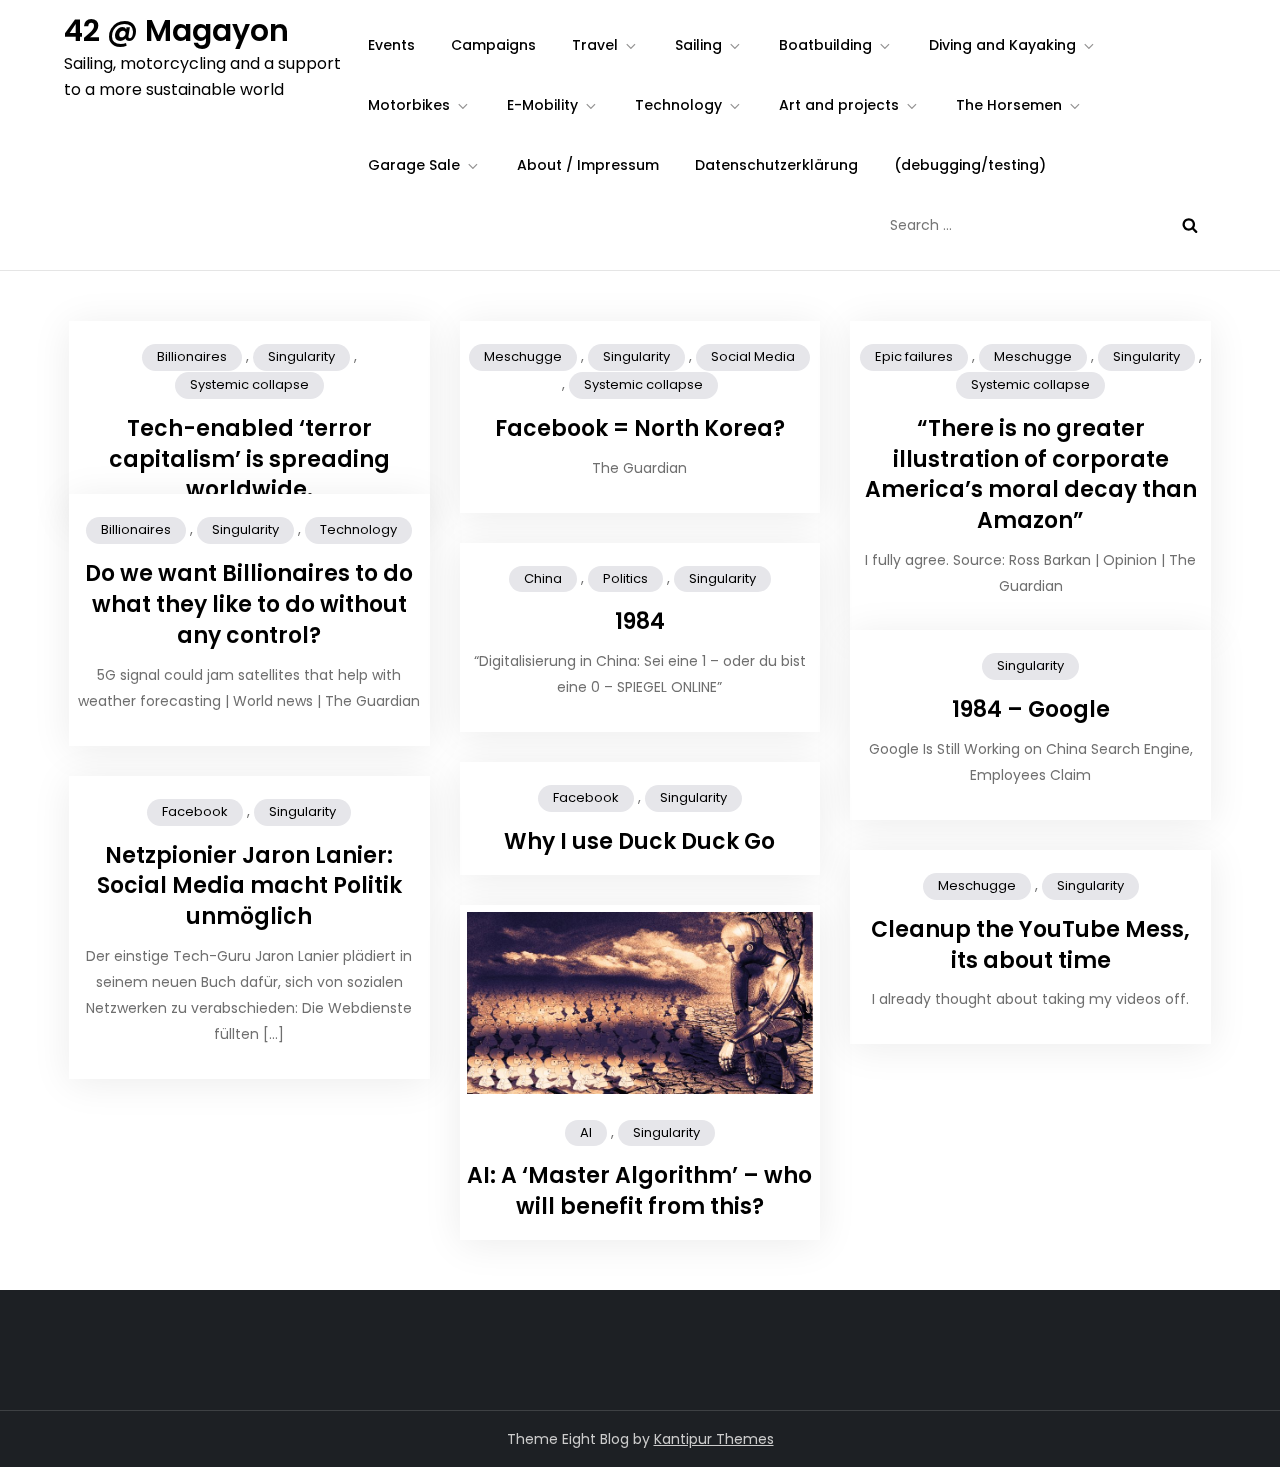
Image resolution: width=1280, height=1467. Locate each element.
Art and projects (839, 105)
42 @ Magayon (176, 30)
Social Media (753, 356)
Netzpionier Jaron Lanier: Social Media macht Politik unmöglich (249, 886)
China (543, 578)
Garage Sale (414, 165)
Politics (625, 578)
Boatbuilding (825, 45)
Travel (595, 45)
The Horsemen (1009, 105)
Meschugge (523, 356)
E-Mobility (542, 105)
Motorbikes (409, 105)
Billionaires (192, 356)
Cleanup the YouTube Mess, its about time (1030, 945)
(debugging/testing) (970, 165)
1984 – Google (1031, 709)
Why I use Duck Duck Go (639, 841)
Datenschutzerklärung (776, 165)
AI (586, 1132)
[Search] (1190, 225)
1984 (640, 621)
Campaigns (493, 45)
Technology (678, 105)
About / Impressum (588, 165)
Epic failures (914, 356)
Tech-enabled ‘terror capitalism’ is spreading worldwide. (249, 459)
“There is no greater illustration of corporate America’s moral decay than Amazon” (1031, 474)
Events (391, 45)
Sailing (698, 45)
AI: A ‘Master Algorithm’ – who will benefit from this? (639, 1191)
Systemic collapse (249, 384)
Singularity (301, 356)
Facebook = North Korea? (640, 428)
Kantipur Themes (714, 1439)
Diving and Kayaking (1002, 45)
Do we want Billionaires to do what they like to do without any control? (249, 604)
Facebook (586, 797)
